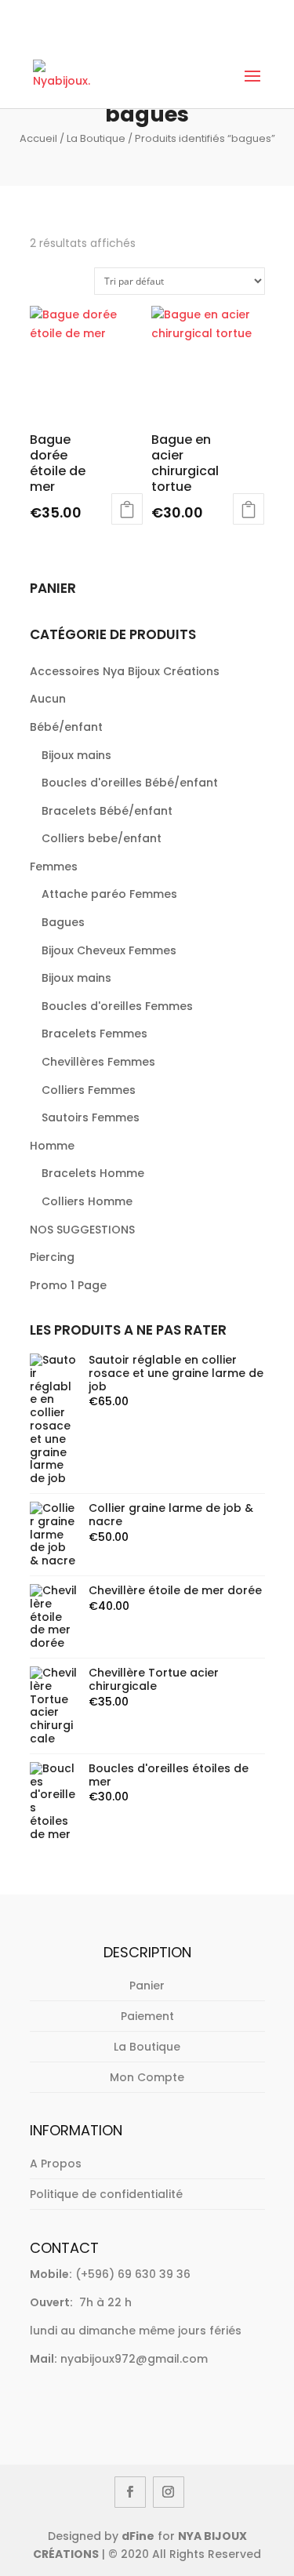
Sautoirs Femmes (91, 1117)
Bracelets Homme (93, 1173)
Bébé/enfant (66, 727)
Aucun (48, 699)
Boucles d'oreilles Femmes (117, 1006)
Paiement (147, 2016)
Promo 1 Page (68, 1285)
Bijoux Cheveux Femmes (109, 950)
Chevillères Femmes (98, 1062)
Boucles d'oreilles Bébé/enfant (130, 783)
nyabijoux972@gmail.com (134, 2359)
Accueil (38, 138)
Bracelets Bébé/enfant (107, 811)
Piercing (52, 1257)
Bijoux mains (76, 755)
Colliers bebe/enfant (102, 838)
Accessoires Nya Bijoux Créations (125, 671)
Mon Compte (147, 2077)
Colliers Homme (87, 1201)
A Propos (56, 2164)
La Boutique (96, 138)
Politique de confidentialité (106, 2194)
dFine (138, 2536)
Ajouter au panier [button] (127, 509)
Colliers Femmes (89, 1090)
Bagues (63, 922)
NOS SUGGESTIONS (82, 1230)
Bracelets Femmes (94, 1034)
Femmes (54, 867)
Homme (52, 1146)
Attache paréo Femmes (109, 894)
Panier (147, 1986)
